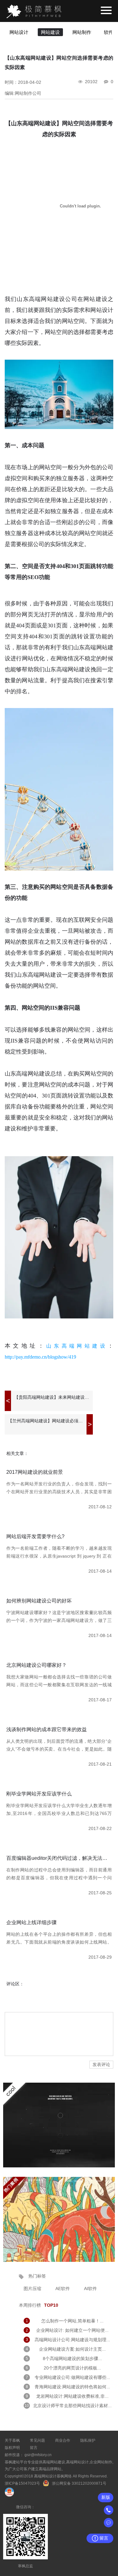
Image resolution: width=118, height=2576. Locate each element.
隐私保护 (88, 2440)
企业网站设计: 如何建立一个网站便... (72, 2330)
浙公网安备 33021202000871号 (79, 2483)
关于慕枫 (12, 2440)
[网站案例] (59, 2260)
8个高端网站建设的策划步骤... (72, 2359)
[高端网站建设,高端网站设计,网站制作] (34, 11)
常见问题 (37, 2440)
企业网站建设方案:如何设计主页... (72, 2349)
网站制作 (82, 32)
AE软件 (63, 2289)
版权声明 (12, 2448)
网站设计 (19, 32)
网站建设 (50, 32)
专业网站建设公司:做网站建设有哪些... (72, 2377)
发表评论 (101, 2064)
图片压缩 (32, 2289)
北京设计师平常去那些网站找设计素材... (72, 2406)
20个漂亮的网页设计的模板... (72, 2368)
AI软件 (90, 2289)
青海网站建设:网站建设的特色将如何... (72, 2387)
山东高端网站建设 (77, 1346)
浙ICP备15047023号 (22, 2483)
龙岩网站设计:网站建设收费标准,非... (72, 2396)
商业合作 (63, 2440)
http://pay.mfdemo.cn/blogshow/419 (40, 1357)
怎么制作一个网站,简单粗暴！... (72, 2321)
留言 (34, 2448)
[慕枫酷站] (59, 2166)
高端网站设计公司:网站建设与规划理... (72, 2340)
